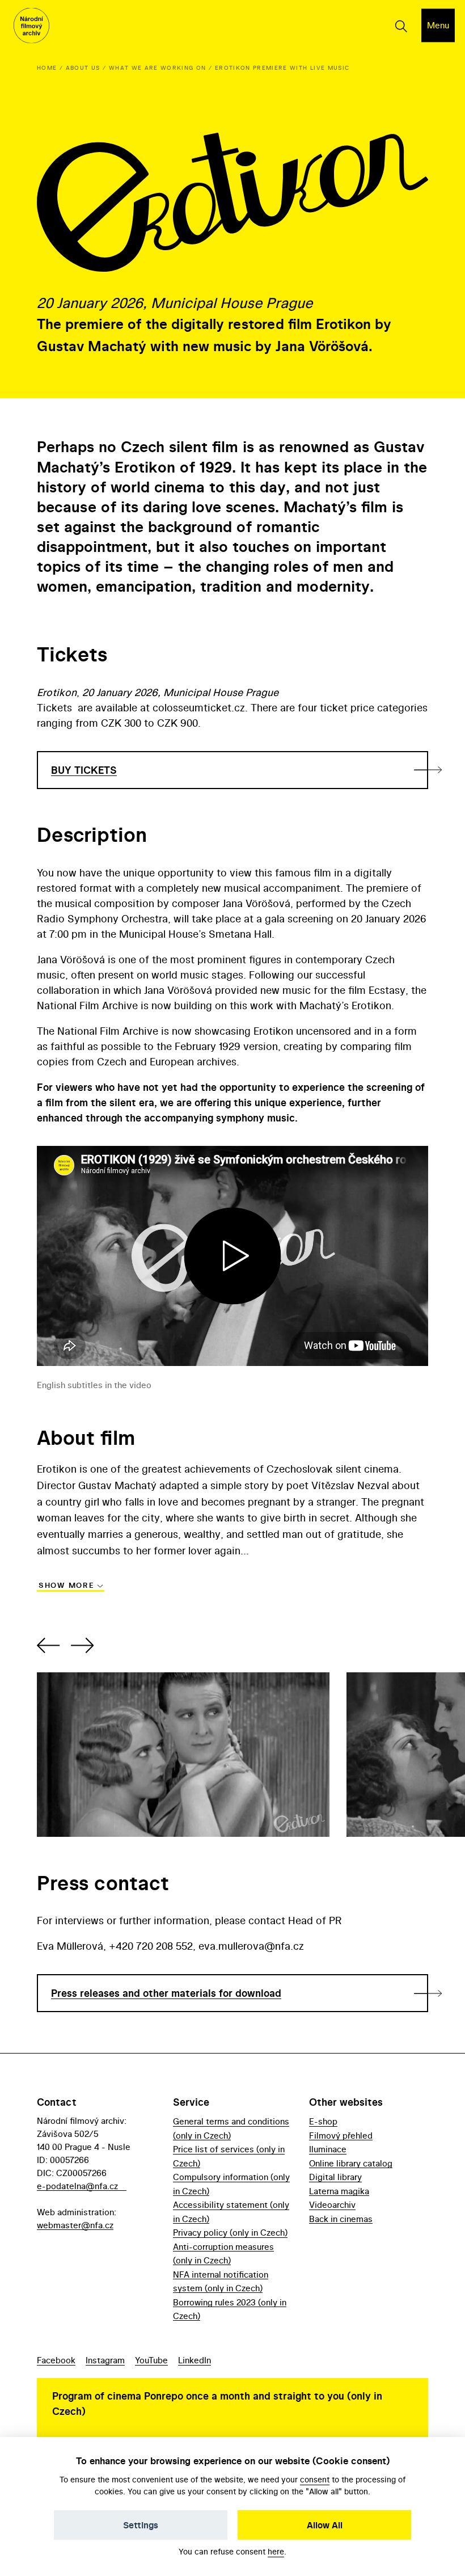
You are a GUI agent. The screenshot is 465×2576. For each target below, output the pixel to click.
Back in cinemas (341, 2219)
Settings (141, 2525)
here (276, 2551)
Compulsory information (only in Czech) (231, 2184)
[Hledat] (401, 26)
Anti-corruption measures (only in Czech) (223, 2254)
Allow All (325, 2525)
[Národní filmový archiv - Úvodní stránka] (31, 26)
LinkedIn (195, 2360)
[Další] (81, 1645)
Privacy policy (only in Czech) (230, 2233)
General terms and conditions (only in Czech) (231, 2128)
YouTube (151, 2360)
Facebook (56, 2360)
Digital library (335, 2177)
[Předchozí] (50, 1645)
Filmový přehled (341, 2136)
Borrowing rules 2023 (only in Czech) (230, 2309)
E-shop (323, 2121)
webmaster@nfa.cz (75, 2225)
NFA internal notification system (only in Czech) (221, 2281)
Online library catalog (351, 2163)
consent (315, 2479)
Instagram (105, 2360)
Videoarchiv (332, 2205)
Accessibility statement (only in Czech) (231, 2212)
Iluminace (328, 2149)
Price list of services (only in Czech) (229, 2156)
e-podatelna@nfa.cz (77, 2186)
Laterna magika (339, 2191)
